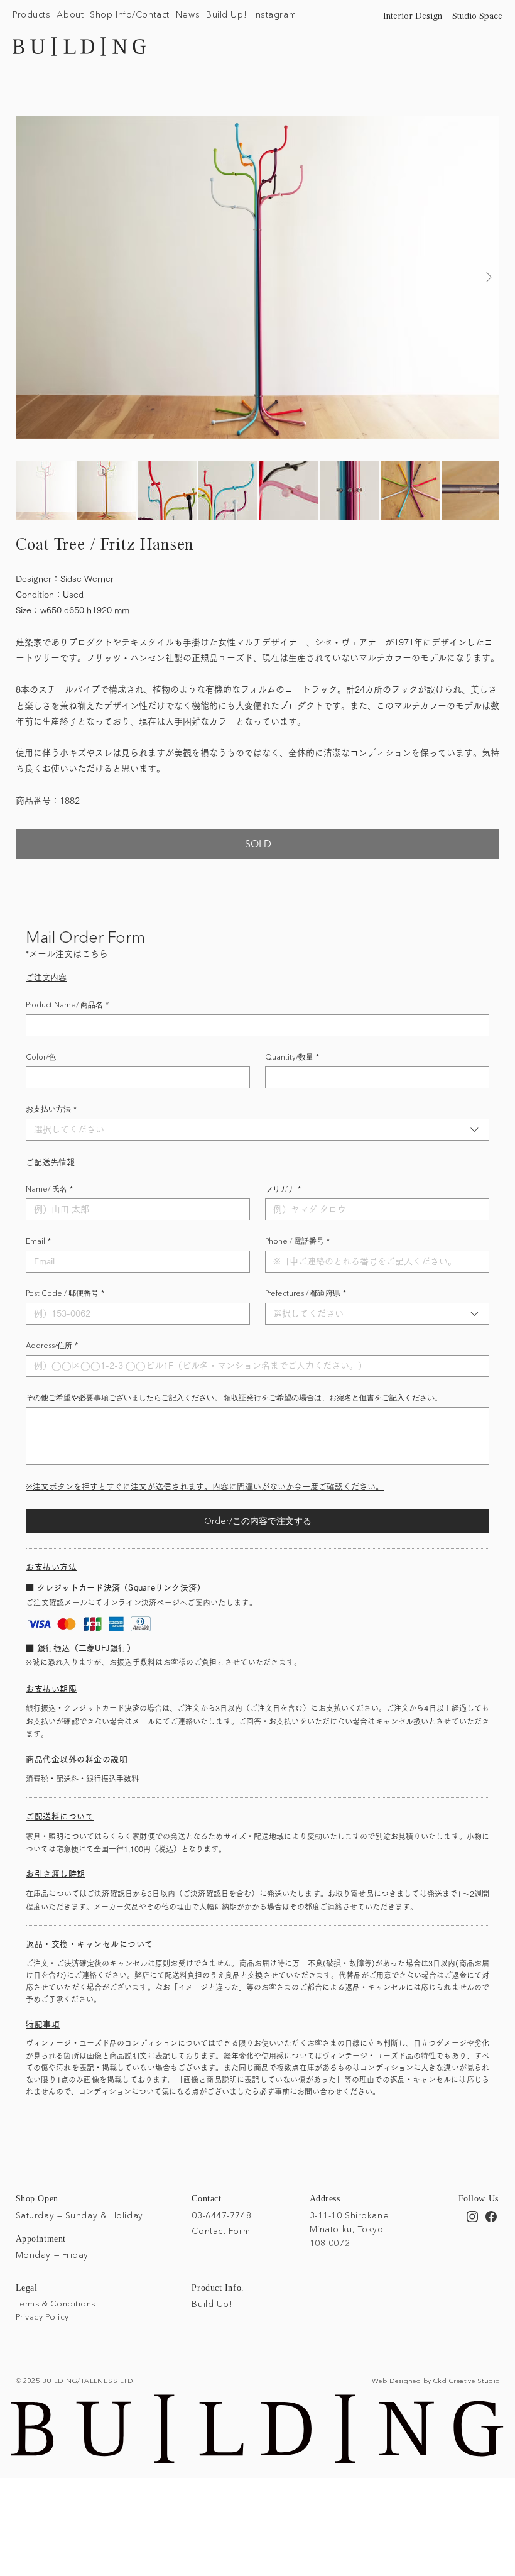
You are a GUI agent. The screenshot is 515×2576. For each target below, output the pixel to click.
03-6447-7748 (221, 2215)
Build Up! (212, 2304)
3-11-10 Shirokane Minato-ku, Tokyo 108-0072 (350, 2229)
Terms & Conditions (56, 2303)
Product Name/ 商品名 (67, 1005)
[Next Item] (489, 277)
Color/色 (41, 1057)
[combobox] (257, 1130)
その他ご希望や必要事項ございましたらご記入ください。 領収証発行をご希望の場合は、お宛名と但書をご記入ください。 (234, 1397)
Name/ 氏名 (49, 1189)
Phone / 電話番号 (297, 1241)
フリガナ (283, 1189)
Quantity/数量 (292, 1057)
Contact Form (221, 2231)
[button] (31, 15)
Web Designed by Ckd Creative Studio (436, 2381)
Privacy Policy (42, 2316)
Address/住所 (52, 1345)
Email (38, 1241)
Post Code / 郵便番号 (65, 1293)
